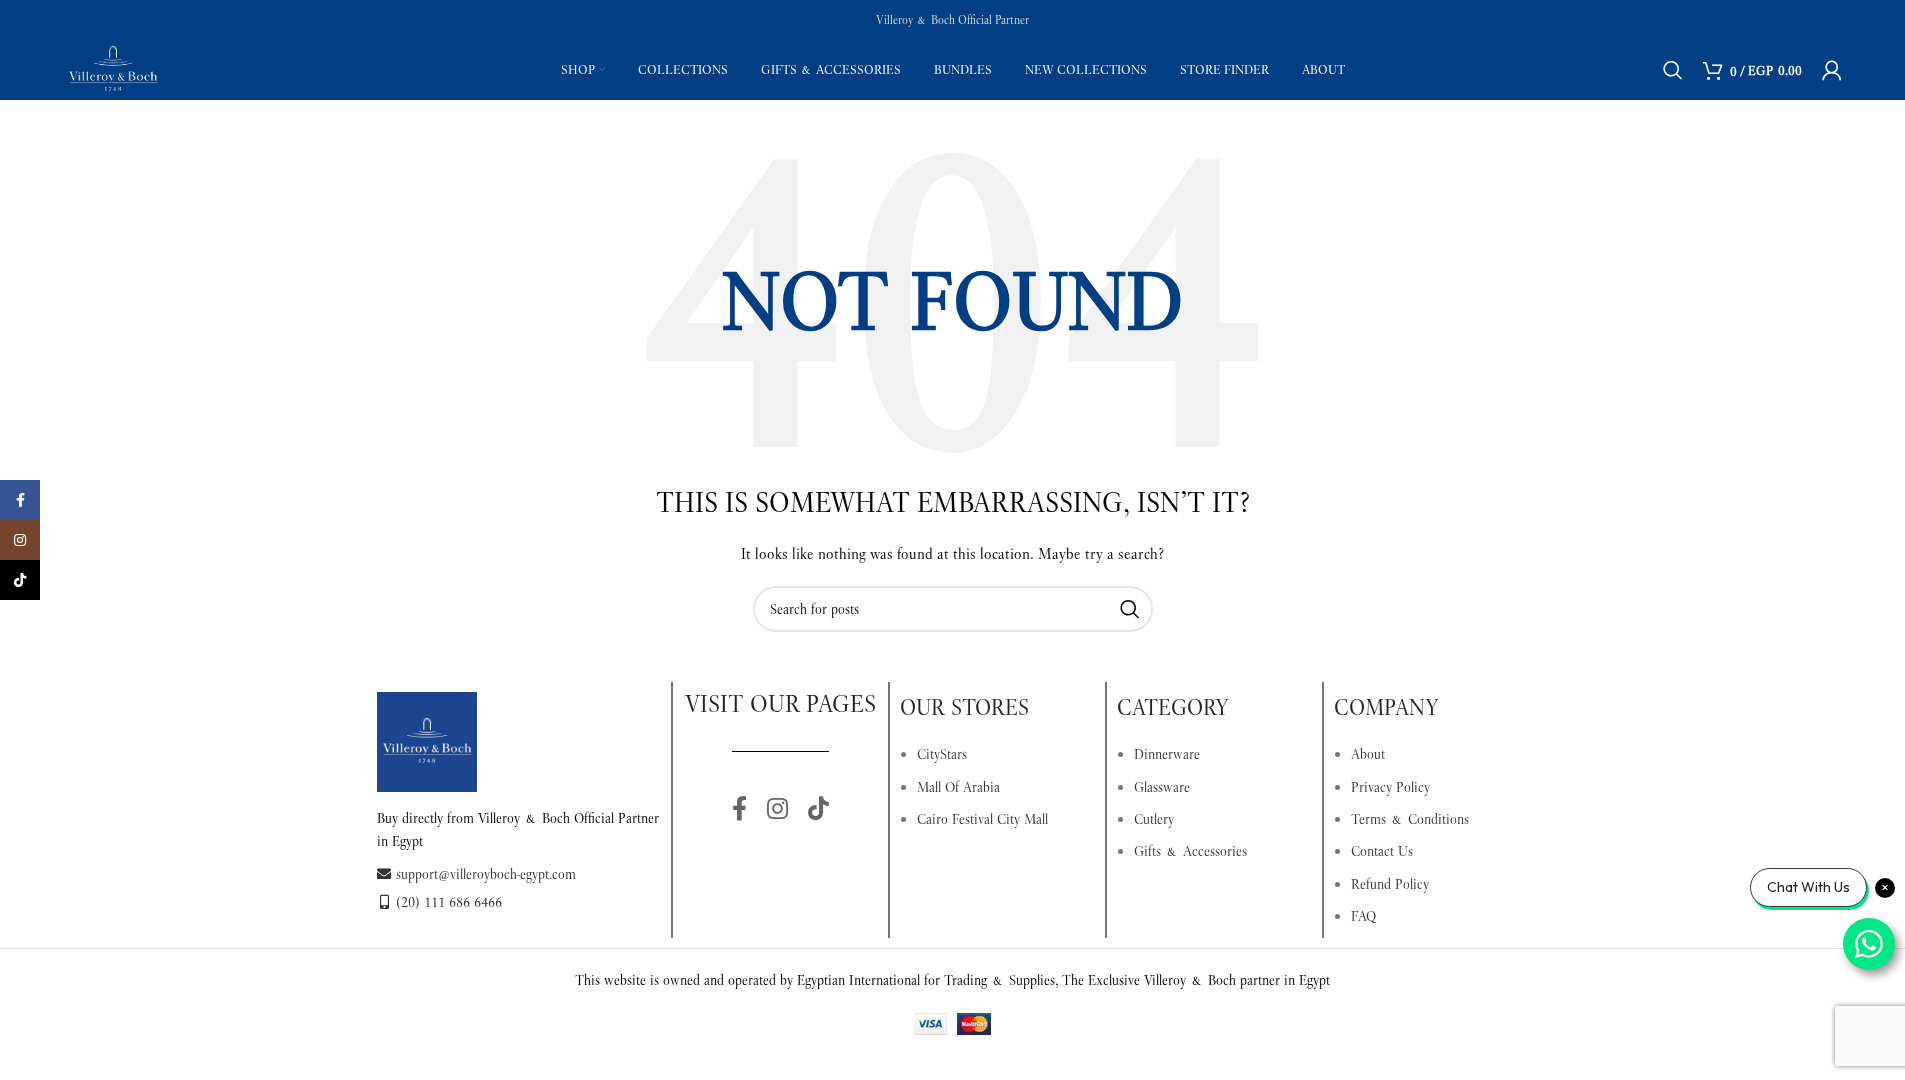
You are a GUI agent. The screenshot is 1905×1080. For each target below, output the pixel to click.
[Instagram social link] (777, 810)
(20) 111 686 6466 (449, 902)
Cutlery (1154, 819)
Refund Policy (1390, 884)
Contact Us (1382, 851)
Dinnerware (1167, 754)
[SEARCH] (1130, 609)
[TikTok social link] (818, 810)
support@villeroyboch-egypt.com (486, 874)
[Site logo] (113, 68)
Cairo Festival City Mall (982, 819)
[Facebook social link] (739, 810)
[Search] (1673, 70)
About (1368, 754)
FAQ (1363, 916)
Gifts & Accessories (1190, 851)
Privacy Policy (1390, 787)
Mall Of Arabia (958, 787)
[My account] (1832, 70)
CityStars (942, 754)
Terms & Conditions (1410, 819)
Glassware (1162, 787)
